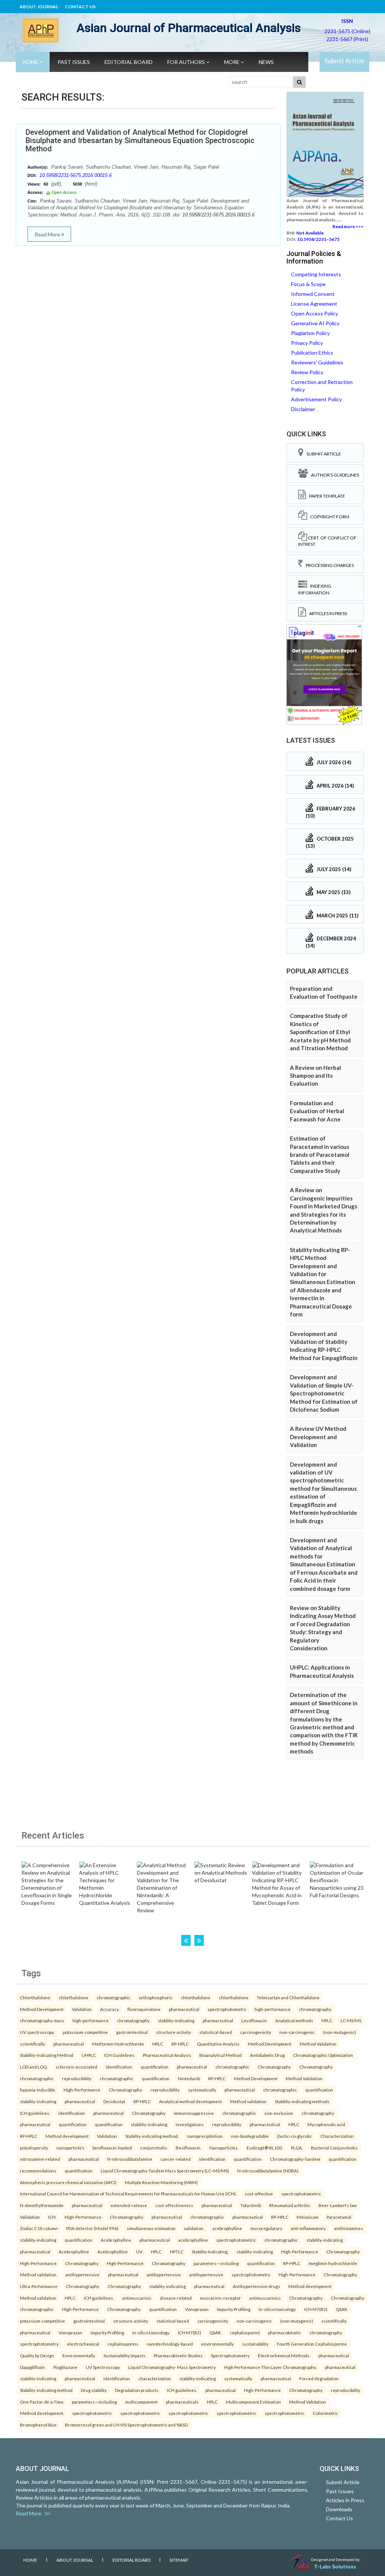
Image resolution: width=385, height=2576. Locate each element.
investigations (190, 2124)
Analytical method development (190, 2101)
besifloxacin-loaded (112, 2148)
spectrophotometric (301, 2194)
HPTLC (177, 2252)
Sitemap (179, 2560)
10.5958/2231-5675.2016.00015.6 (76, 175)
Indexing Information (315, 589)
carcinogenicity (256, 2032)
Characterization (337, 2136)
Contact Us (80, 7)
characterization (155, 2378)
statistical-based (216, 2032)
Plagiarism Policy (310, 333)
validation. (194, 2228)
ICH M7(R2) (316, 2309)
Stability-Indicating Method (47, 2055)
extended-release (129, 2205)
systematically (202, 2090)
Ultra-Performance (39, 2286)
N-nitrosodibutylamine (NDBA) (268, 2171)
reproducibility (77, 2078)
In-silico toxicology (277, 2309)
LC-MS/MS (351, 2020)
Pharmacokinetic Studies (178, 2355)
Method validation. (39, 2274)
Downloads (339, 2509)
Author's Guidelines (333, 475)
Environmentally (79, 2355)
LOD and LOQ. (34, 2067)
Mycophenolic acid (326, 2124)
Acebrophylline (116, 2240)
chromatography (315, 2009)
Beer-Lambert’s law (338, 2205)
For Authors (187, 62)
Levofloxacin (254, 2020)
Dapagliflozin (33, 2367)
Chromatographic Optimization (323, 2055)
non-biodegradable (250, 2136)
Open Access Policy (315, 313)
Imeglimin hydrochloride (333, 2263)
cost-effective (259, 2194)
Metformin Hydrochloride (118, 2044)
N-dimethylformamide (42, 2205)
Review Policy (307, 372)
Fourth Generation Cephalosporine (312, 2344)
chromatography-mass (42, 2020)
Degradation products (137, 2390)
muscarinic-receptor (221, 2298)
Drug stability (94, 2390)
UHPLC (89, 2055)
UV (139, 2252)
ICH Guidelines (119, 2055)
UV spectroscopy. (37, 2032)
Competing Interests (316, 274)
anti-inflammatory (308, 2228)
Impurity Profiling (234, 2309)
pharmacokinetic (285, 2332)
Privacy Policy (307, 343)
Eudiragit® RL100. (265, 2148)
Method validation (248, 2101)
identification (119, 2067)
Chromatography (274, 2067)
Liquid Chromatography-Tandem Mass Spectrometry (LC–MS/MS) (165, 2171)
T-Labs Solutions (335, 2566)
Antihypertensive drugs (256, 2286)
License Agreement (314, 304)
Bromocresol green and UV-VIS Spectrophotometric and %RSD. (127, 2425)
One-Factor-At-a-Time (42, 2402)
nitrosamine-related (40, 2159)
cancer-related (176, 2159)
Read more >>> (348, 226)
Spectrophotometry (230, 2355)
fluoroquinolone (144, 2009)
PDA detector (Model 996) (92, 2228)
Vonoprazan (197, 2309)
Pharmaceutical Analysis (167, 2055)
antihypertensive (83, 2274)
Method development (67, 2136)
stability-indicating (176, 2020)
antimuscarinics (265, 2298)
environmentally (218, 2344)
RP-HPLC (180, 2044)
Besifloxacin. (188, 2148)
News (266, 62)
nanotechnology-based (170, 2344)
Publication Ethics (312, 353)
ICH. (52, 2217)
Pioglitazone (65, 2367)
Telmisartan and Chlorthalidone (288, 1997)
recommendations (38, 2171)
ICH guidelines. (35, 2113)
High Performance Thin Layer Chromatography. (270, 2367)
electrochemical (83, 2344)
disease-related (176, 2298)
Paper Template (326, 496)
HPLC (327, 2020)
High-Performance (82, 2090)
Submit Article (344, 61)
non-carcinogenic (297, 2032)
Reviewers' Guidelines (317, 362)
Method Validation (318, 2044)
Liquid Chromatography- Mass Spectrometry (172, 2367)
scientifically (33, 2044)
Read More (48, 234)
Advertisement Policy (316, 399)
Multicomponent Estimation (253, 2402)
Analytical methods (294, 2020)
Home (31, 62)
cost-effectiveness (174, 2205)
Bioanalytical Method (221, 2055)
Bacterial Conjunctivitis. (335, 2148)
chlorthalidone (74, 1997)
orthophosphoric (156, 1997)
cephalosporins (123, 2344)
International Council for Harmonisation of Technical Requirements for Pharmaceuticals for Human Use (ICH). (128, 2194)
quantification (155, 2067)
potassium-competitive (85, 2032)
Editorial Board (129, 62)
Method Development (42, 2009)
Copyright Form (328, 517)
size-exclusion (279, 2113)
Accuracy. (110, 2009)
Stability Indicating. (210, 2252)
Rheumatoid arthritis (290, 2205)
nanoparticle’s (70, 2148)
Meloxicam (308, 2217)
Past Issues (74, 62)
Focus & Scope (308, 284)
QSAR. (342, 2309)
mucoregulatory (266, 2228)
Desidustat (114, 2101)
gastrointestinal (132, 2032)
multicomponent (141, 2402)
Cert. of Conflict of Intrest (327, 541)
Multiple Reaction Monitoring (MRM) (161, 2182)
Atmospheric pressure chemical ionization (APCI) (68, 2182)
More (232, 62)
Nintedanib (189, 2078)
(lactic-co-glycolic (295, 2136)
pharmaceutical (184, 2009)
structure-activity (174, 2032)
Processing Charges (328, 565)
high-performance (273, 2009)
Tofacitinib (251, 2205)
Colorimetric (325, 2413)
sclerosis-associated (77, 2067)
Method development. (42, 2413)
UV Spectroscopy (103, 2367)
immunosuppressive (194, 2113)
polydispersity (34, 2148)
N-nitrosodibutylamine (130, 2159)
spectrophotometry (227, 2009)
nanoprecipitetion (205, 2136)
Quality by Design (37, 2355)
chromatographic (114, 1997)
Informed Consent (313, 294)
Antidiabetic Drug (267, 2055)
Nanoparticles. (224, 2148)
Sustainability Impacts (124, 2355)
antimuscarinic (137, 2298)
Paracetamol (339, 2217)
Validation (82, 2009)
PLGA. (297, 2148)
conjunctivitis (154, 2148)
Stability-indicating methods (302, 2101)
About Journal (39, 7)
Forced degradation (319, 2378)
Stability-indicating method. (152, 2136)
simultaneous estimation (151, 2228)
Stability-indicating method (46, 2390)
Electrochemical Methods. (284, 2355)
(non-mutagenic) (340, 2032)
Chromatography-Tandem (295, 2159)
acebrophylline (227, 2228)
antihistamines (349, 2228)
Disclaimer (303, 409)
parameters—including (216, 2263)
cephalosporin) (245, 2332)
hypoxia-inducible (38, 2090)
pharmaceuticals (182, 2402)
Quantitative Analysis (218, 2044)
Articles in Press (327, 613)
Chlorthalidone (35, 1997)
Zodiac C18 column (39, 2228)
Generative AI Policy (315, 323)
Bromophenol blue (38, 2425)
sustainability (255, 2344)
